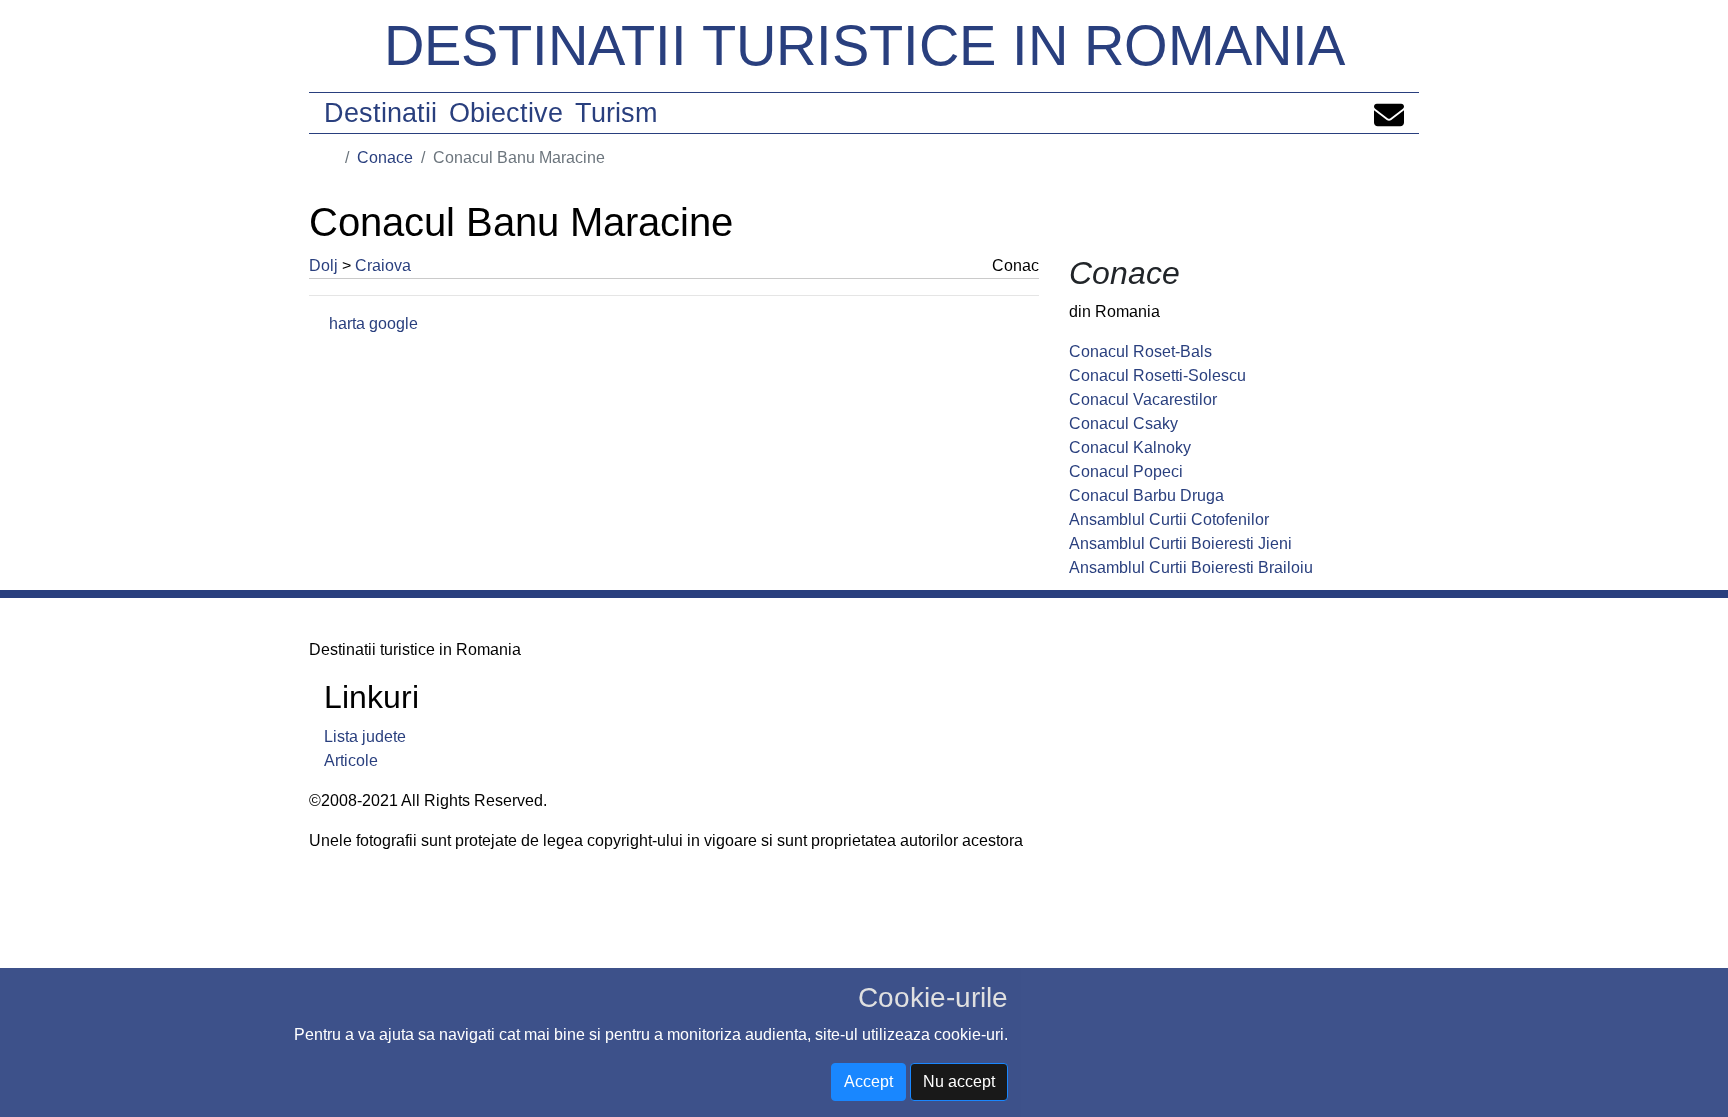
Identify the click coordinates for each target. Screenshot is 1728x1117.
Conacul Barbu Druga (1146, 495)
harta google (373, 323)
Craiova (383, 265)
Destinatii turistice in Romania (864, 45)
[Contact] (1389, 113)
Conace (385, 157)
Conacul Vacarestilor (1143, 399)
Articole (351, 760)
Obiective (506, 113)
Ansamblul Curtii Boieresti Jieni (1180, 543)
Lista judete (365, 736)
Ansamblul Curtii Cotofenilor (1169, 519)
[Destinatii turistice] (331, 157)
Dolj (323, 265)
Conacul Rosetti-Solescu (1157, 375)
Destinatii (380, 113)
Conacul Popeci (1126, 471)
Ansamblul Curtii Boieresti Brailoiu (1191, 567)
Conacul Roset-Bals (1140, 351)
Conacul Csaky (1123, 423)
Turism (616, 113)
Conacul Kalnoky (1130, 447)
